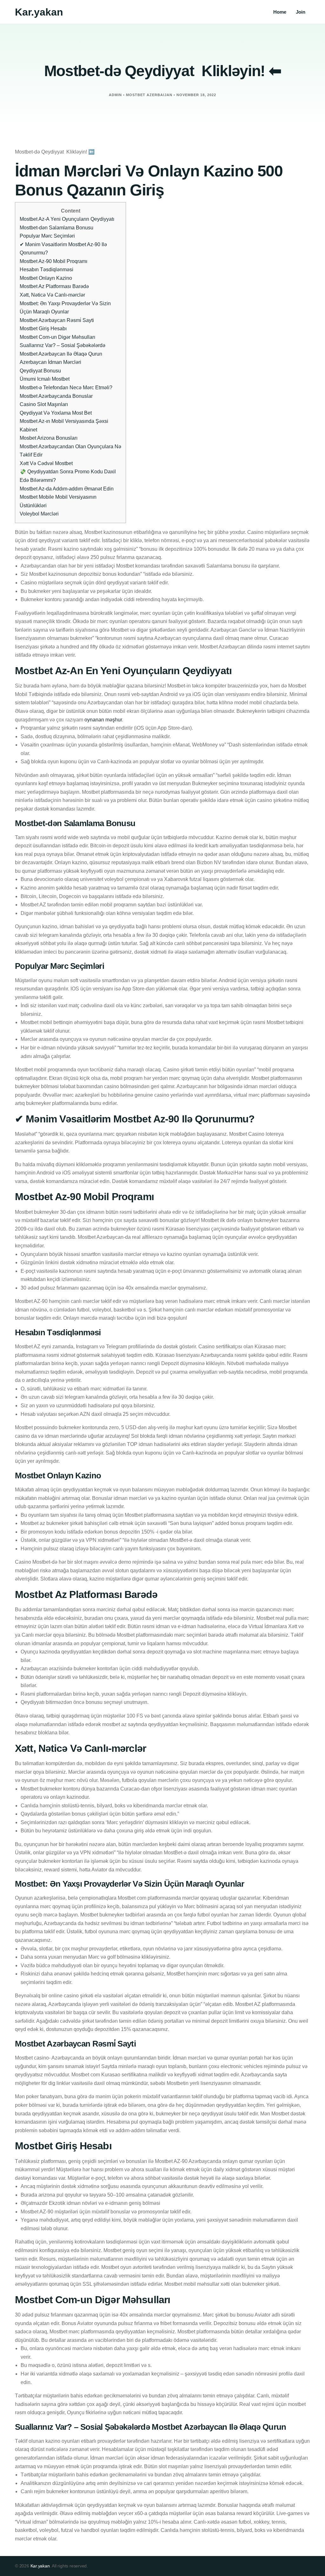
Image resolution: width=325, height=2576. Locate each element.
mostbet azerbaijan (149, 95)
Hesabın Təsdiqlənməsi (46, 269)
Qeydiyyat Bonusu (40, 371)
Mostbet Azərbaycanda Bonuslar (56, 396)
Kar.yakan (39, 12)
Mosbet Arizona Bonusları (49, 438)
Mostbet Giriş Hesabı (43, 329)
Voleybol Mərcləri (39, 514)
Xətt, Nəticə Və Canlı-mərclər (52, 295)
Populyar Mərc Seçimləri (47, 236)
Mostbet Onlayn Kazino (46, 278)
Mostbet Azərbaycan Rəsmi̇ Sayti (57, 320)
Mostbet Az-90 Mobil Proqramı (53, 261)
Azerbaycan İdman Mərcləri (50, 362)
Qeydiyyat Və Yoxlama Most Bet (56, 413)
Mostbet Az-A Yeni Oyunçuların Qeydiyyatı (67, 219)
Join (301, 12)
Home (280, 12)
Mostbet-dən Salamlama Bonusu (56, 228)
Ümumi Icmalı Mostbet (45, 379)
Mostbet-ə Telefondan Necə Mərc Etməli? (66, 388)
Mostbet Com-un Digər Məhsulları (57, 337)
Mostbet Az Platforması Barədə (54, 286)
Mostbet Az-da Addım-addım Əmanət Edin (67, 489)
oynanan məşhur (103, 720)
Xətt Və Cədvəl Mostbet (46, 463)
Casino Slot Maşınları (44, 404)
